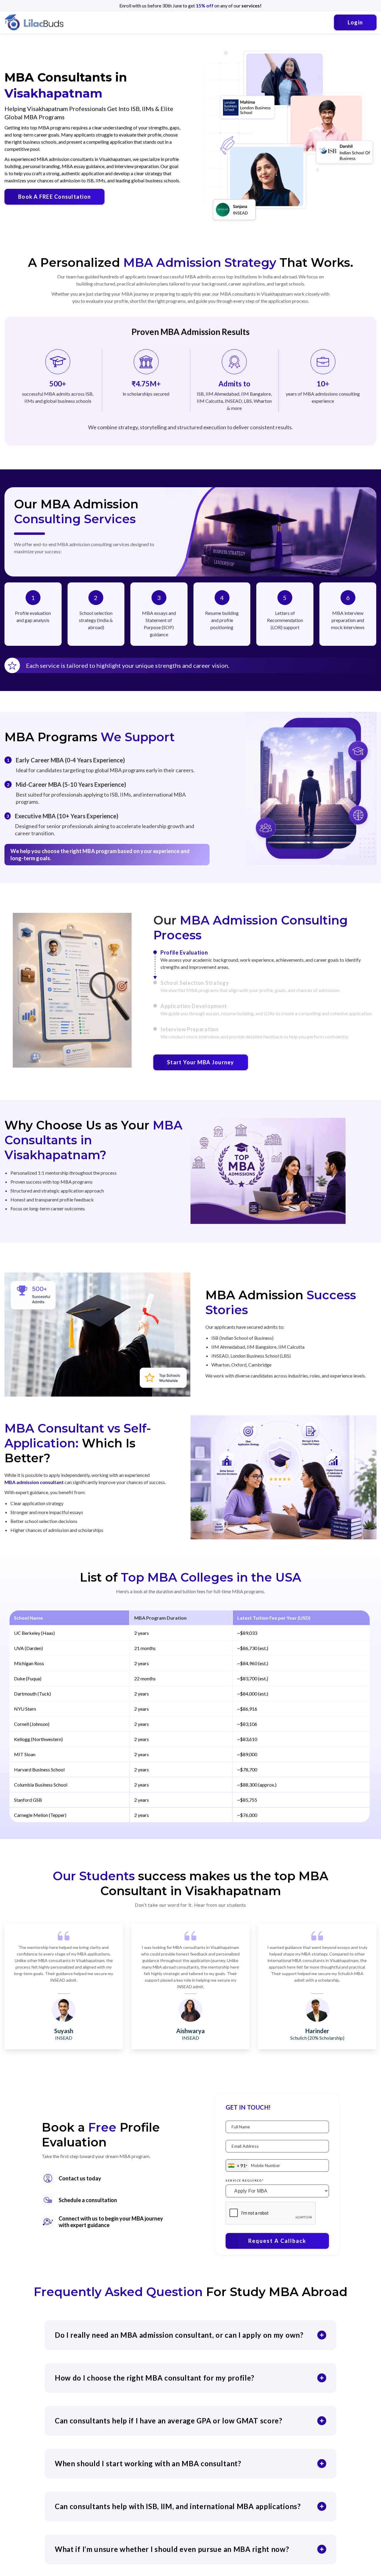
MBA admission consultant (34, 1482)
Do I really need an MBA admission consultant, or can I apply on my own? (179, 2335)
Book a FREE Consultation (54, 197)
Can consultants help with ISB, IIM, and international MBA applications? (178, 2506)
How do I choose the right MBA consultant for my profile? (155, 2378)
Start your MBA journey (201, 1062)
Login (355, 22)
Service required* (245, 2180)
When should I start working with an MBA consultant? (148, 2463)
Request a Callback (277, 2241)
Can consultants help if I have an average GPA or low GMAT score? (169, 2421)
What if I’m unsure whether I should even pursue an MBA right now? (172, 2549)
